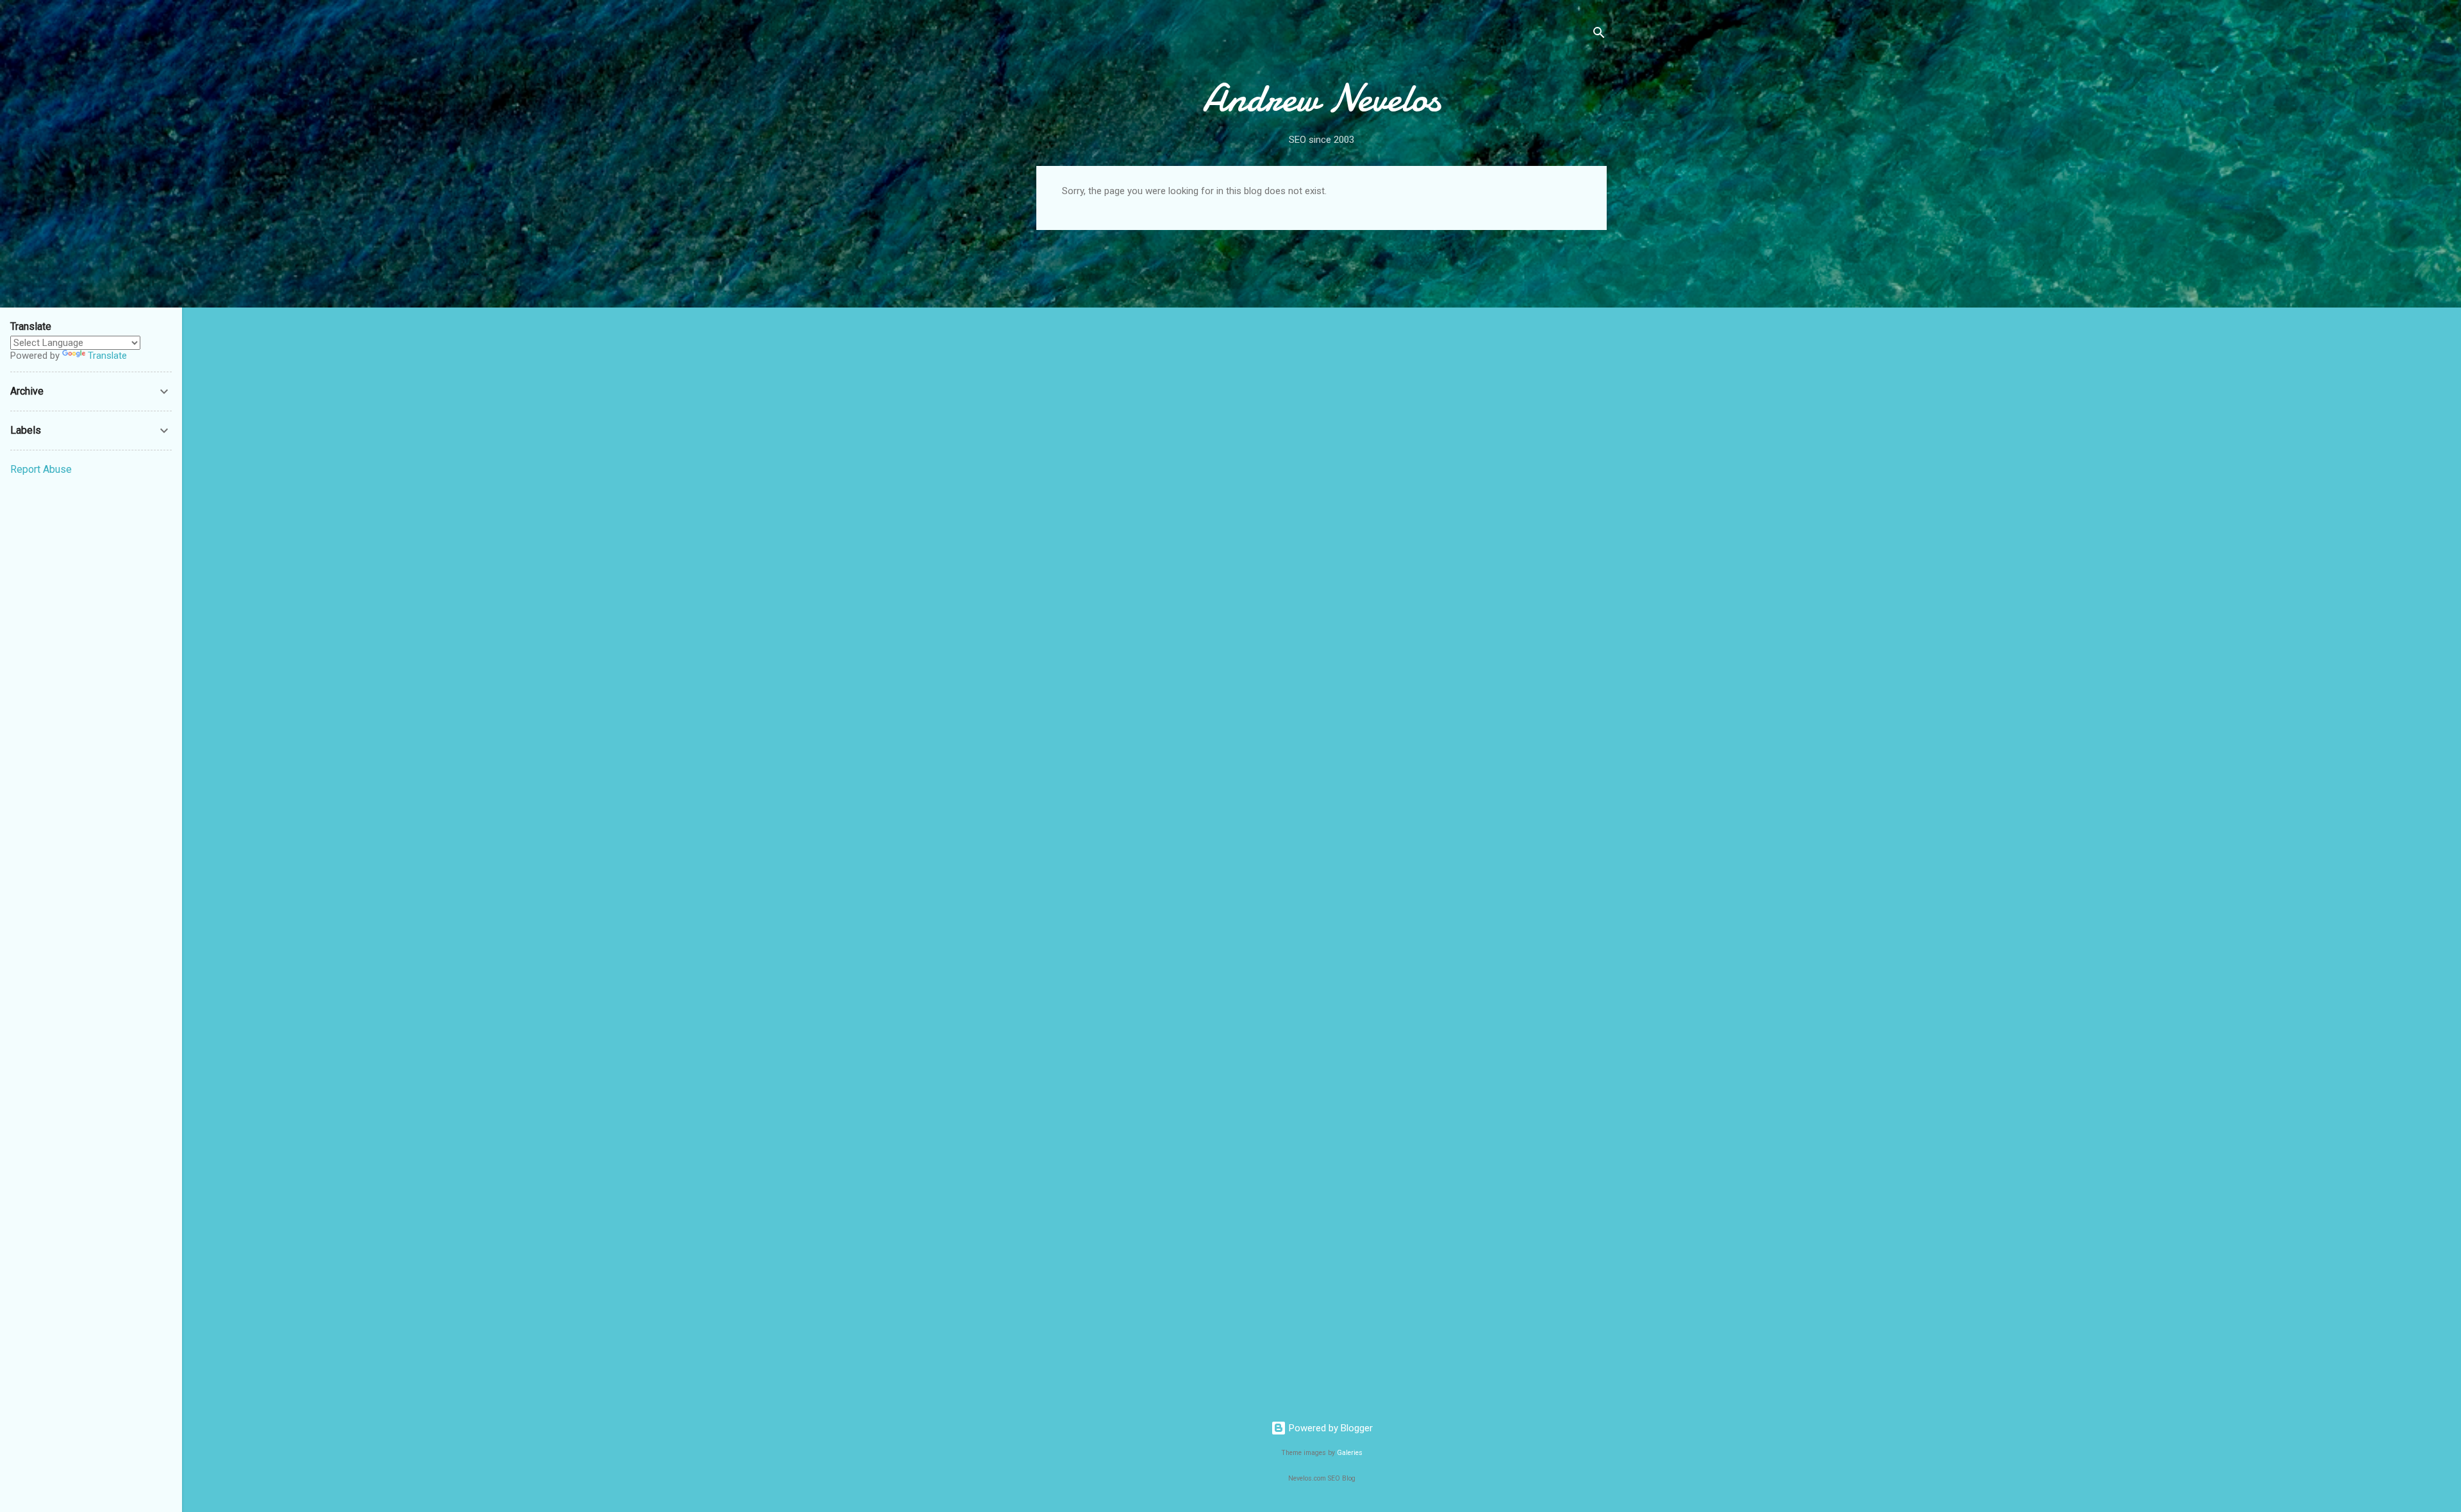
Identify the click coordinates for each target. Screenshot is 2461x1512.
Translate (107, 356)
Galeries (1350, 1453)
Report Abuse (41, 469)
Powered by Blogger (1330, 1428)
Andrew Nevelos (1322, 98)
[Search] (1599, 35)
